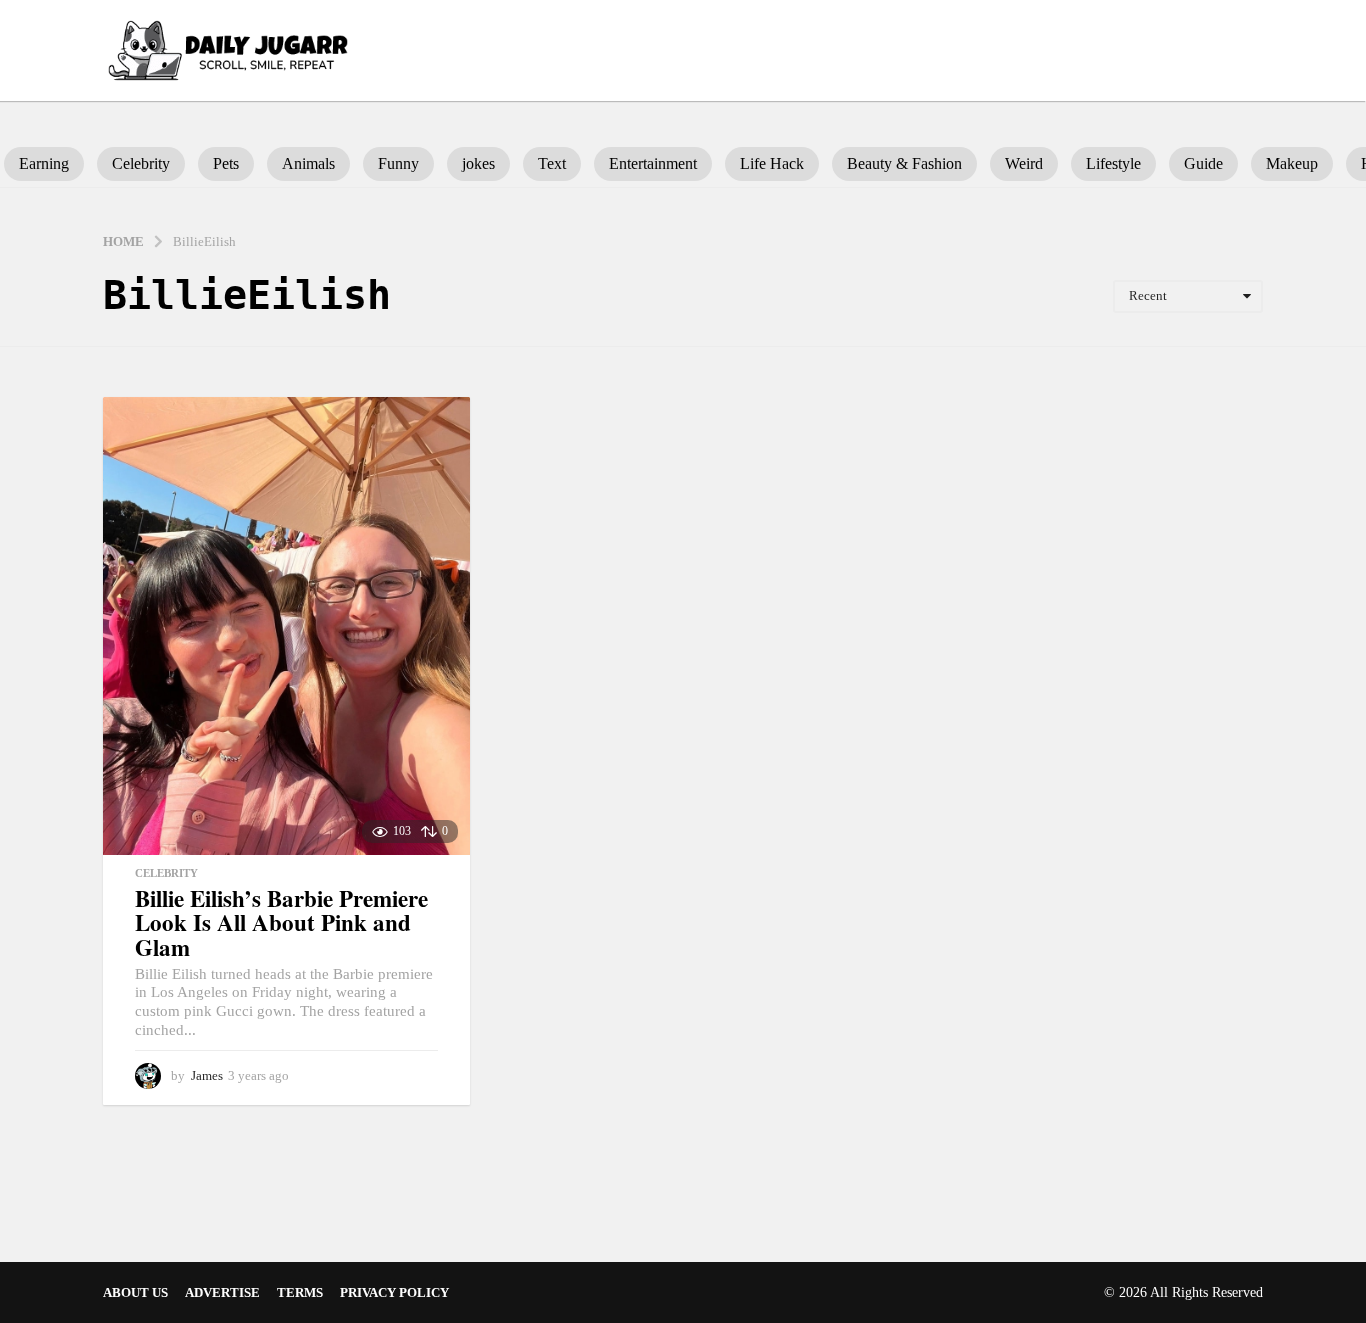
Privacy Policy (394, 1292)
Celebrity (141, 163)
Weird (1024, 163)
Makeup (1292, 163)
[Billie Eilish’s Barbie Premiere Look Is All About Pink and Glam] (286, 625)
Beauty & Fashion (904, 163)
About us (135, 1292)
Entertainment (653, 163)
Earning (44, 163)
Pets (226, 163)
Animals (308, 163)
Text (552, 163)
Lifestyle (1113, 163)
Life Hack (772, 163)
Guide (1203, 163)
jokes (478, 163)
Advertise (222, 1292)
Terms (300, 1292)
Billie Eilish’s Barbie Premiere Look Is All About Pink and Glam (281, 922)
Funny (398, 163)
